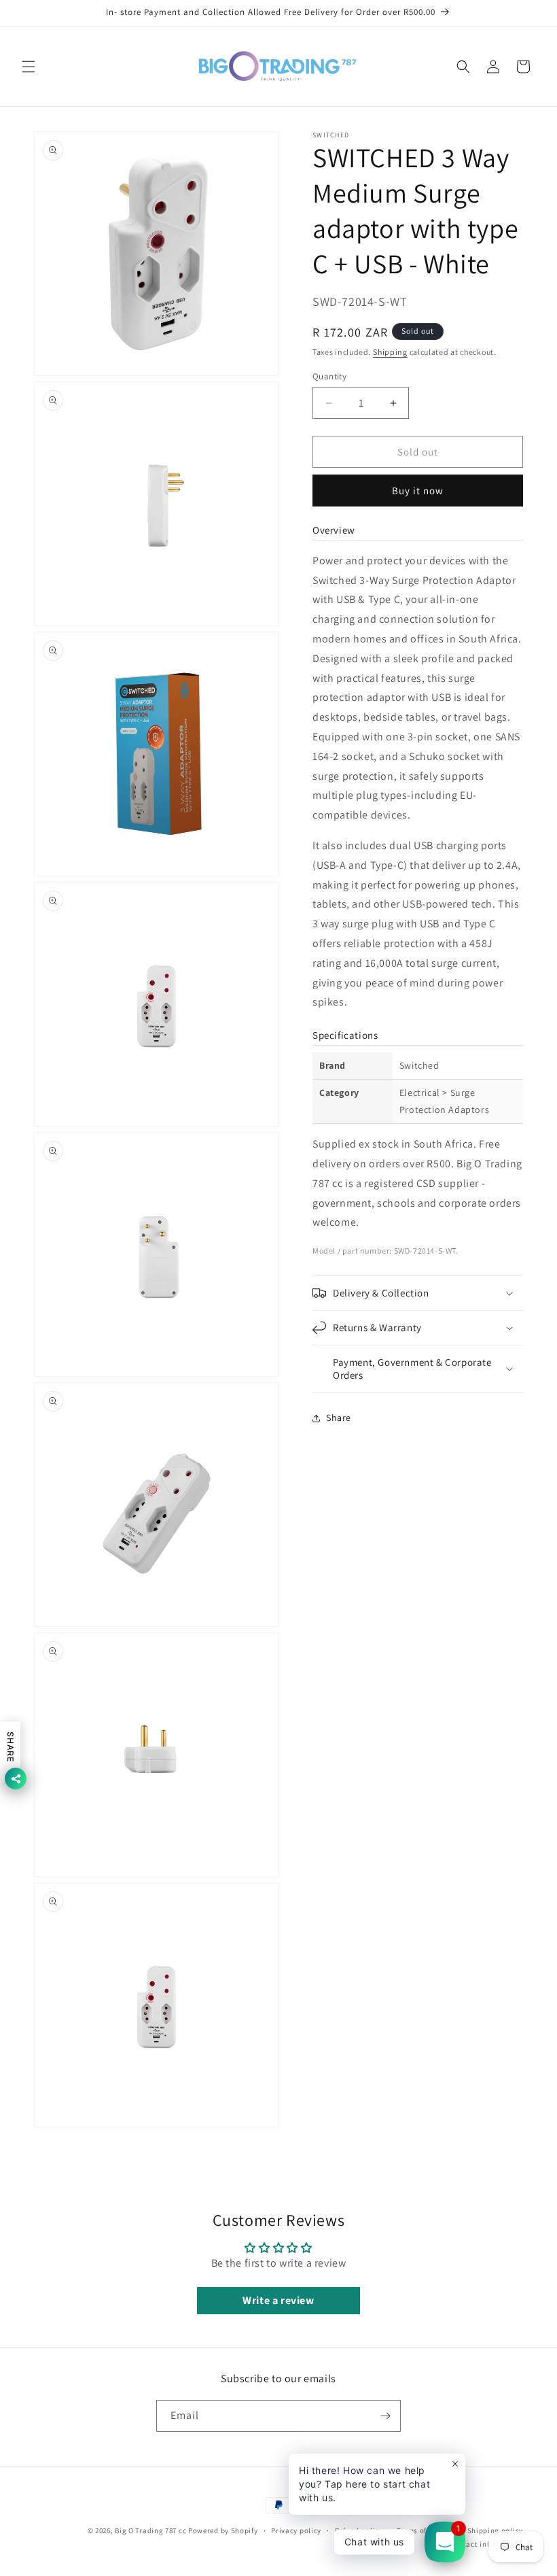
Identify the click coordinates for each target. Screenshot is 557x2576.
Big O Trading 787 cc (150, 2530)
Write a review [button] (278, 2300)
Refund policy (359, 2530)
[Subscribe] (385, 2416)
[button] (29, 67)
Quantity (329, 376)
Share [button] (339, 1418)
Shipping (390, 352)
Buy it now (418, 491)
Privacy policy (296, 2530)
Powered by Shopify (223, 2530)
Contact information (486, 2544)
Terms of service (425, 2530)
